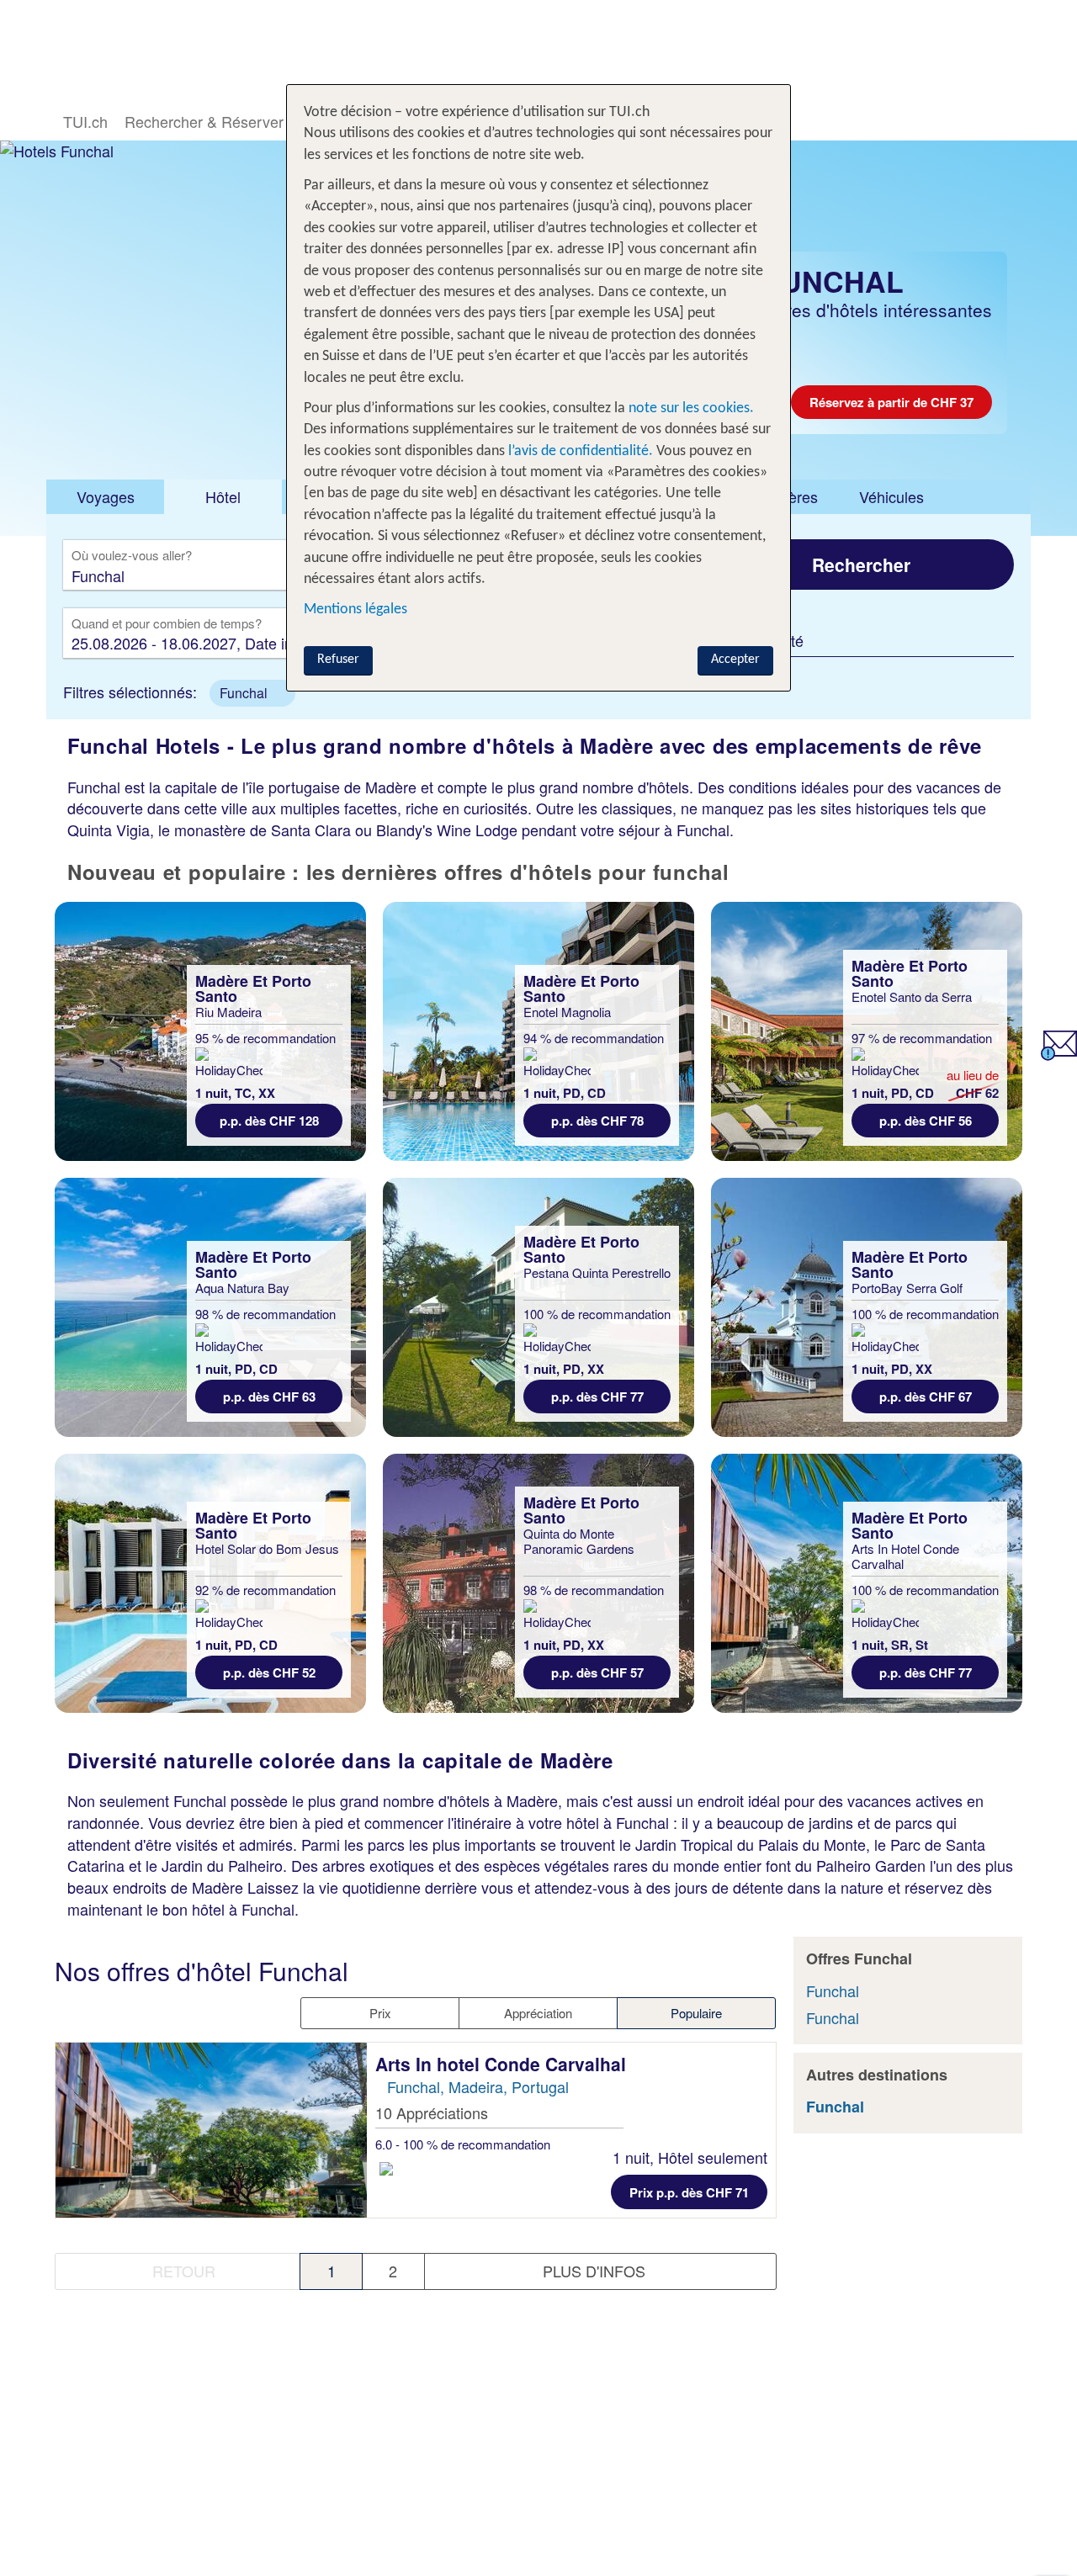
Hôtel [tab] (223, 496)
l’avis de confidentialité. (581, 451)
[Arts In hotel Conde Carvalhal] (211, 2130)
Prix (380, 2013)
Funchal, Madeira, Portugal (478, 2086)
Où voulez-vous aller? (132, 556)
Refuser (338, 660)
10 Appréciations (432, 2112)
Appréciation (538, 2013)
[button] (252, 693)
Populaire (696, 2013)
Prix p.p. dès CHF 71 (689, 2192)
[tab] (105, 497)
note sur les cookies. (690, 408)
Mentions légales (355, 610)
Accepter (735, 660)
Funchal (833, 1990)
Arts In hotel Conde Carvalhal (503, 2064)
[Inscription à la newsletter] (1059, 1054)
